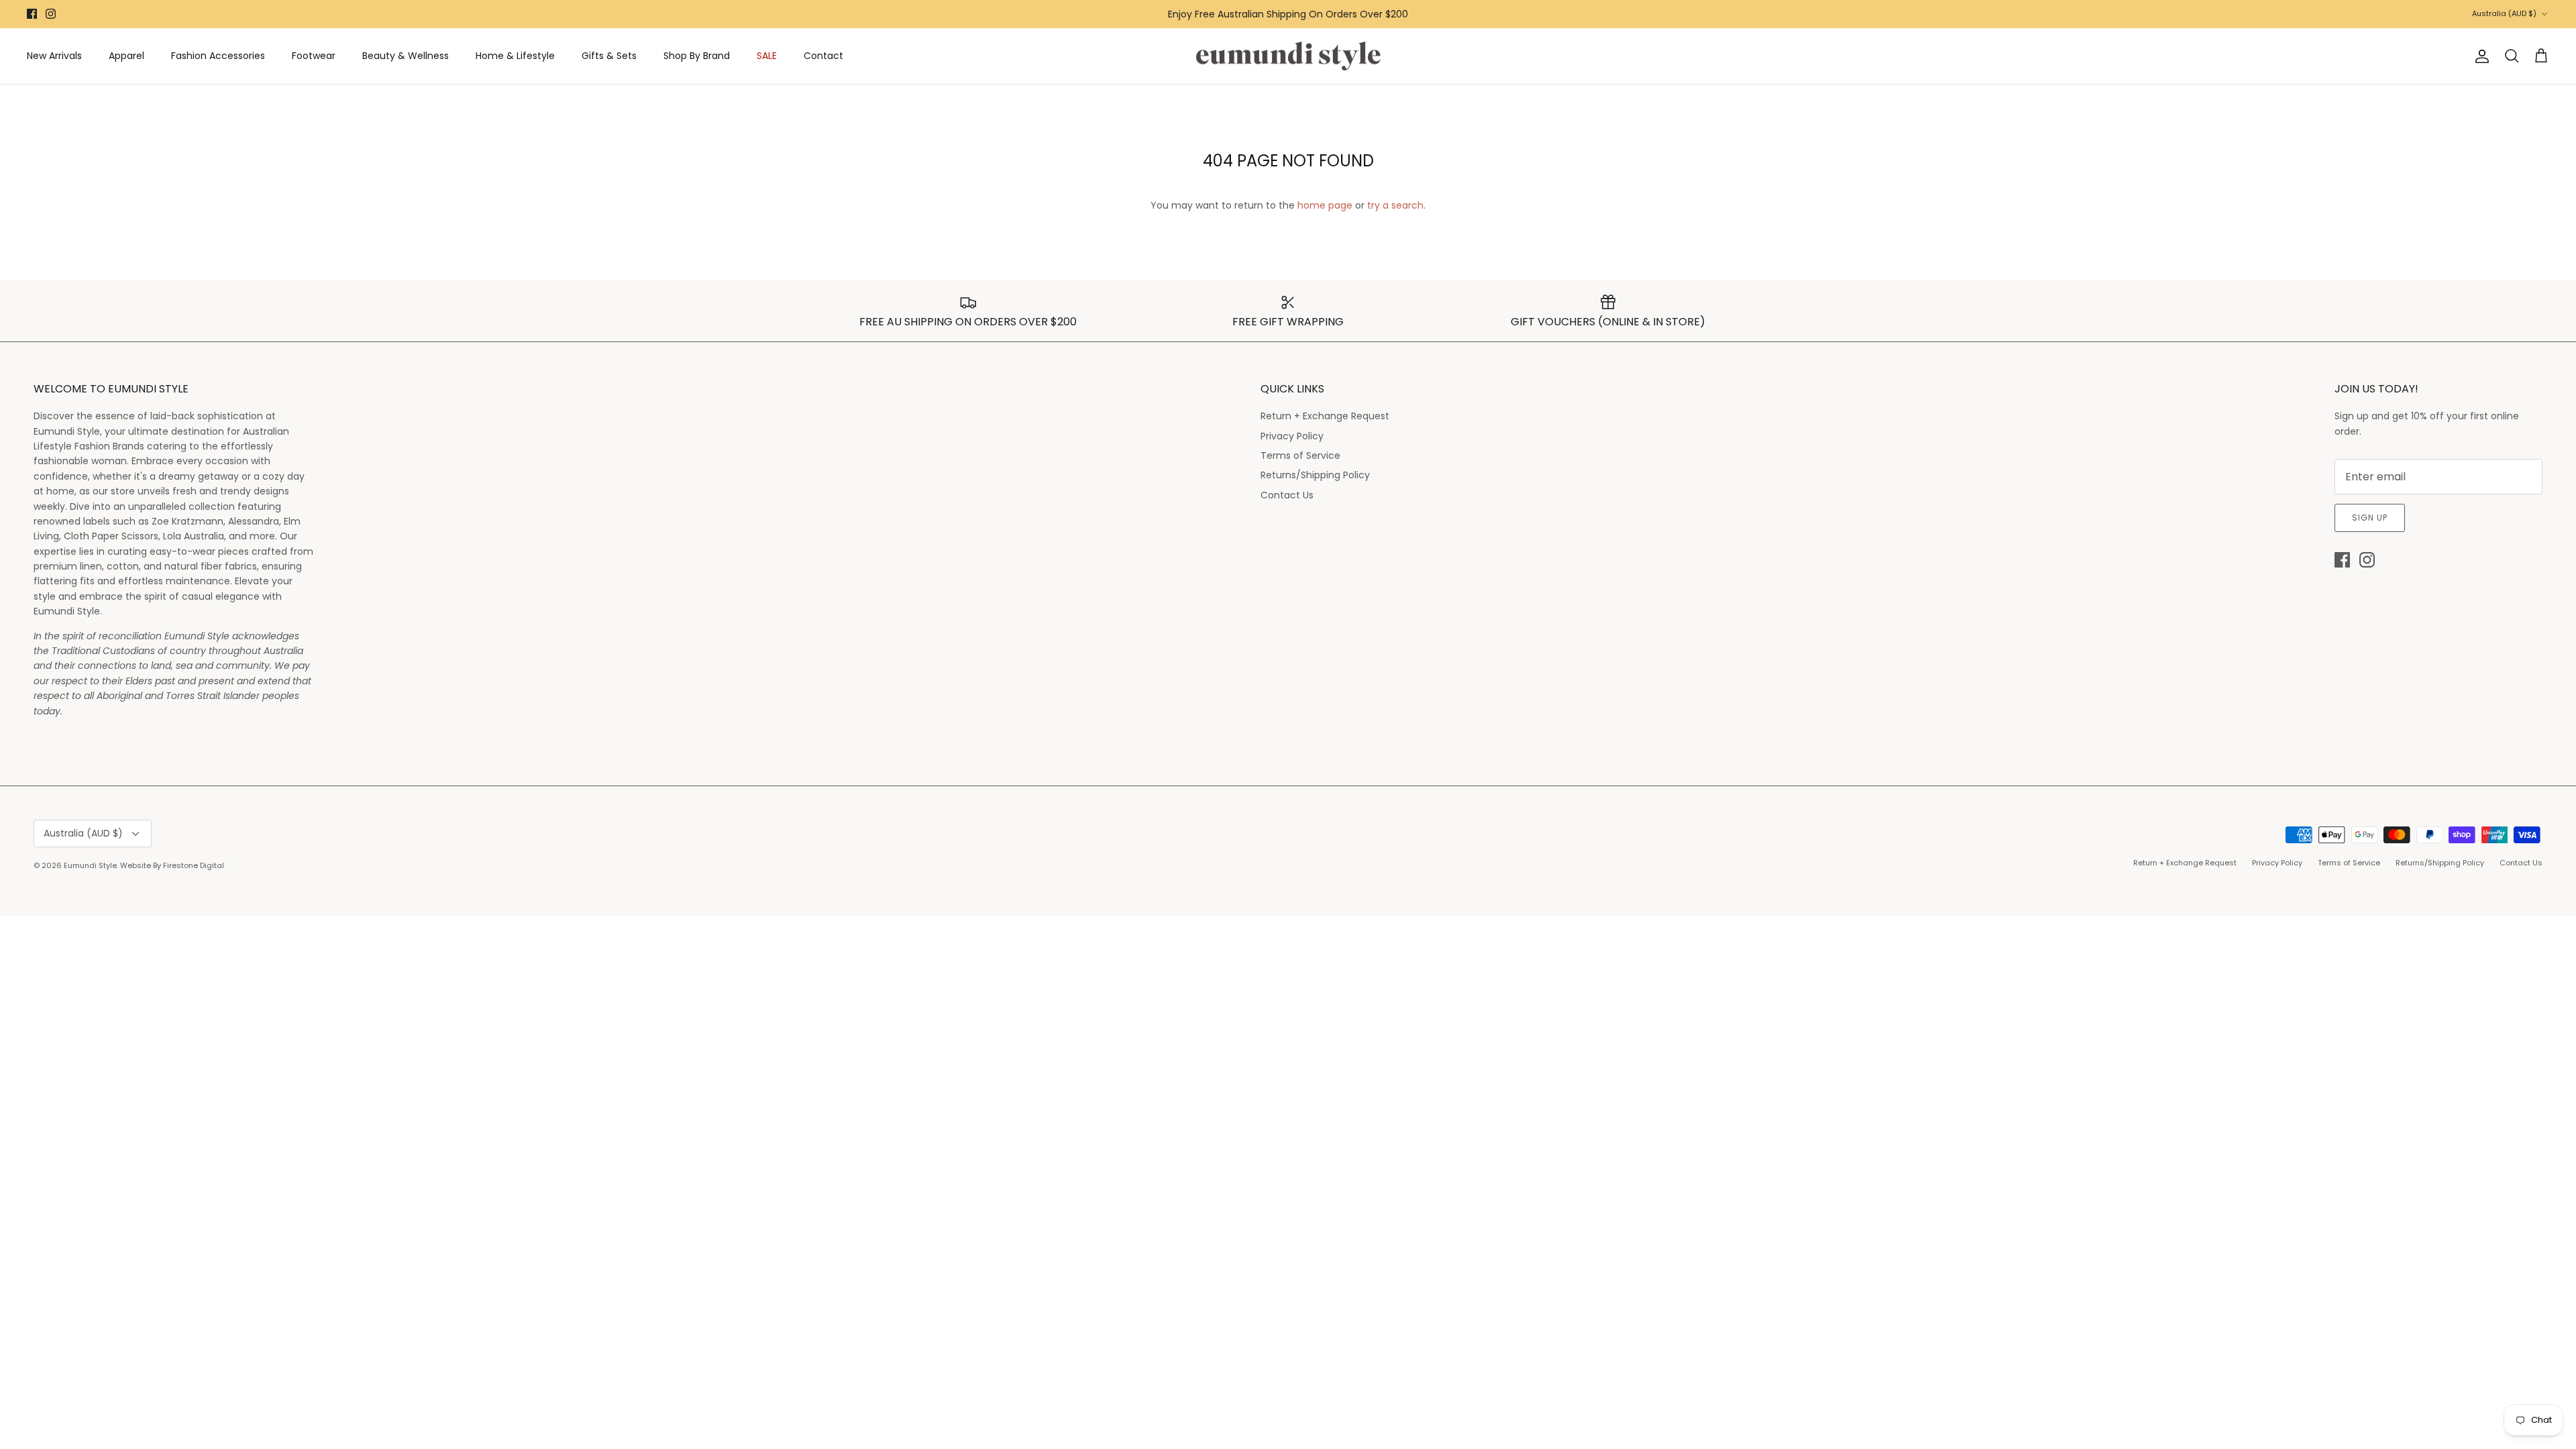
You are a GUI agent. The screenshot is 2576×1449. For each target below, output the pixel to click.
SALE (767, 56)
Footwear (314, 56)
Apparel (126, 56)
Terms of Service (1300, 455)
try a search (1395, 205)
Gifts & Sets (609, 56)
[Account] (2479, 56)
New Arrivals (54, 56)
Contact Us (1287, 495)
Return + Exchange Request (1325, 416)
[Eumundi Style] (1288, 56)
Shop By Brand (697, 56)
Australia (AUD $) (2504, 13)
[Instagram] (51, 14)
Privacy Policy (1292, 436)
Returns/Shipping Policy (1315, 475)
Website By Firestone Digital (172, 865)
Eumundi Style (90, 865)
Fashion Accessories (218, 56)
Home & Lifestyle (515, 56)
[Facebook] (32, 14)
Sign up (2370, 518)
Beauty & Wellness (406, 56)
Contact (823, 56)
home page (1325, 205)
